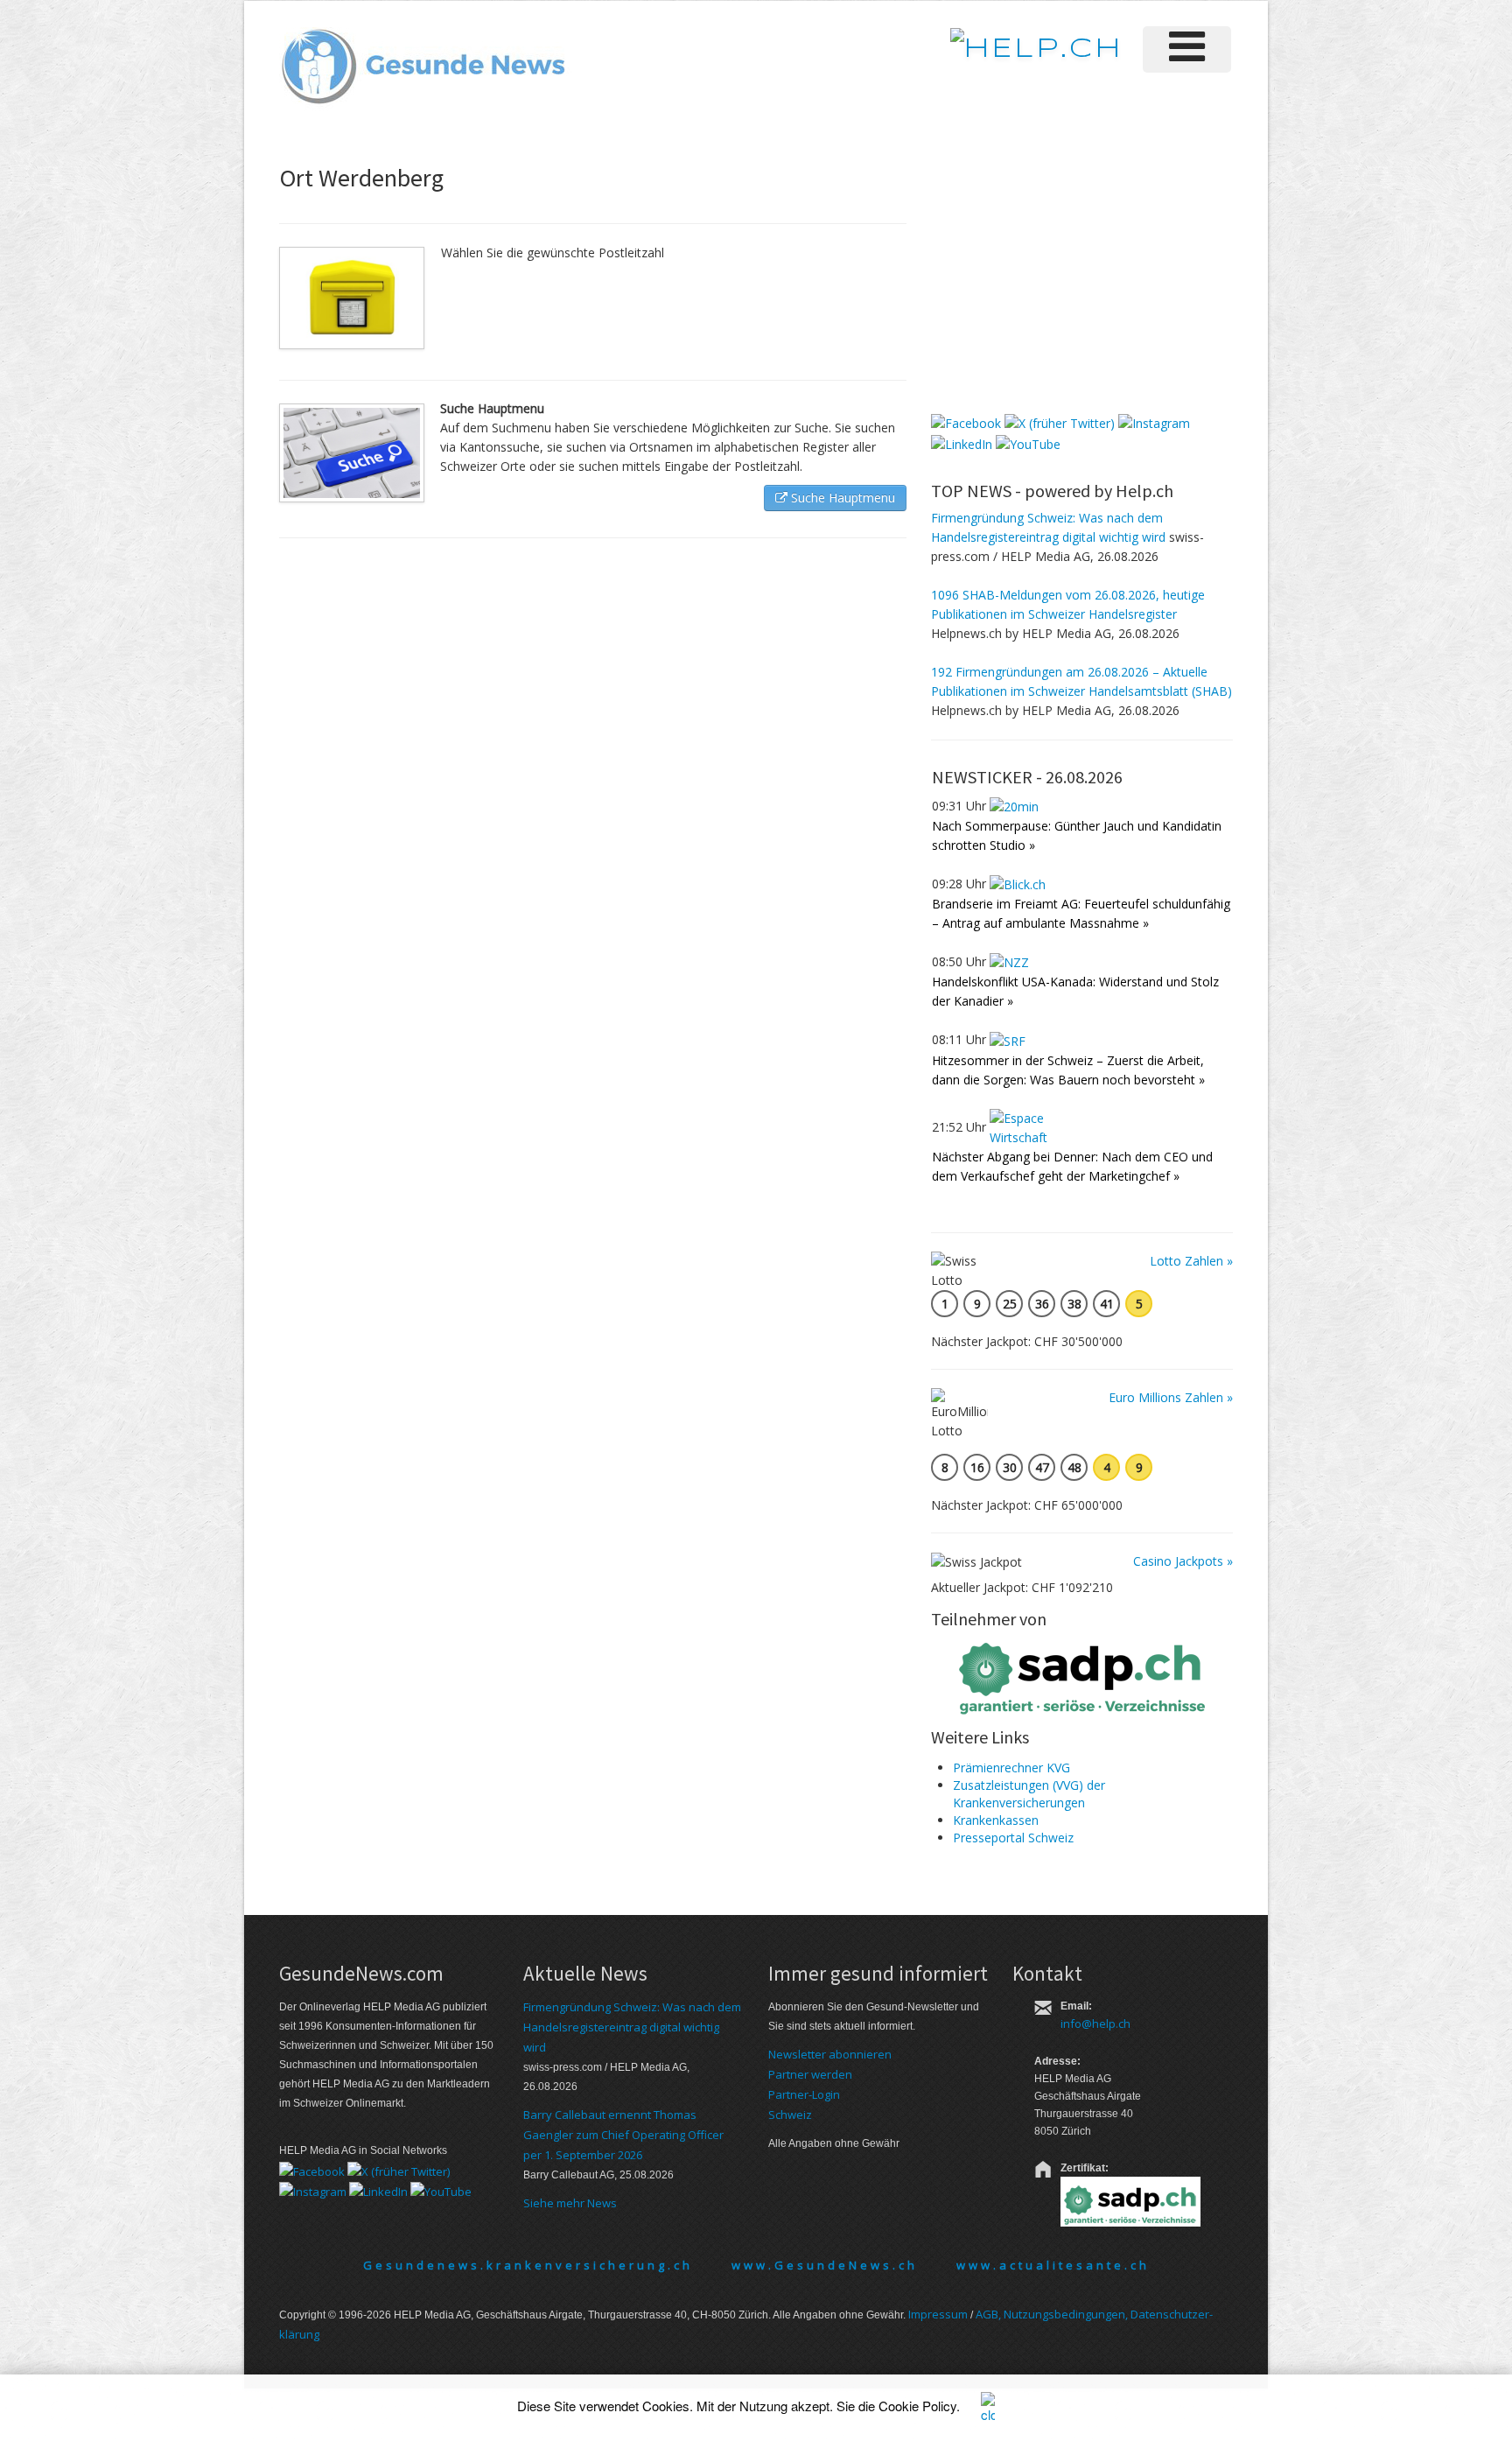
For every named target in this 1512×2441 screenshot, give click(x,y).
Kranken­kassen (996, 1820)
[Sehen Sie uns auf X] (1060, 422)
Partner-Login (804, 2094)
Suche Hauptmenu (841, 498)
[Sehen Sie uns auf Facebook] (966, 422)
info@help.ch (1095, 2024)
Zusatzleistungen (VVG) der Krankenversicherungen (1029, 1794)
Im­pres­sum (938, 2314)
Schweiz (790, 2115)
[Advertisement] (1062, 279)
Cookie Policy (917, 2406)
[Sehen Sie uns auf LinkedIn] (962, 442)
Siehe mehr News (570, 2203)
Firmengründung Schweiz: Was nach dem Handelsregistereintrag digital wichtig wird (632, 2027)
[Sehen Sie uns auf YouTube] (1028, 442)
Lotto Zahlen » (1191, 1261)
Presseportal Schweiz (1013, 1838)
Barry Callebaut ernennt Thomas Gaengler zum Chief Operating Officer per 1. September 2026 (623, 2135)
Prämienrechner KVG (1011, 1768)
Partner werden (810, 2074)
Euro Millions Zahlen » (1171, 1397)
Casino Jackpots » (1183, 1561)
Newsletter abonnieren (830, 2054)
